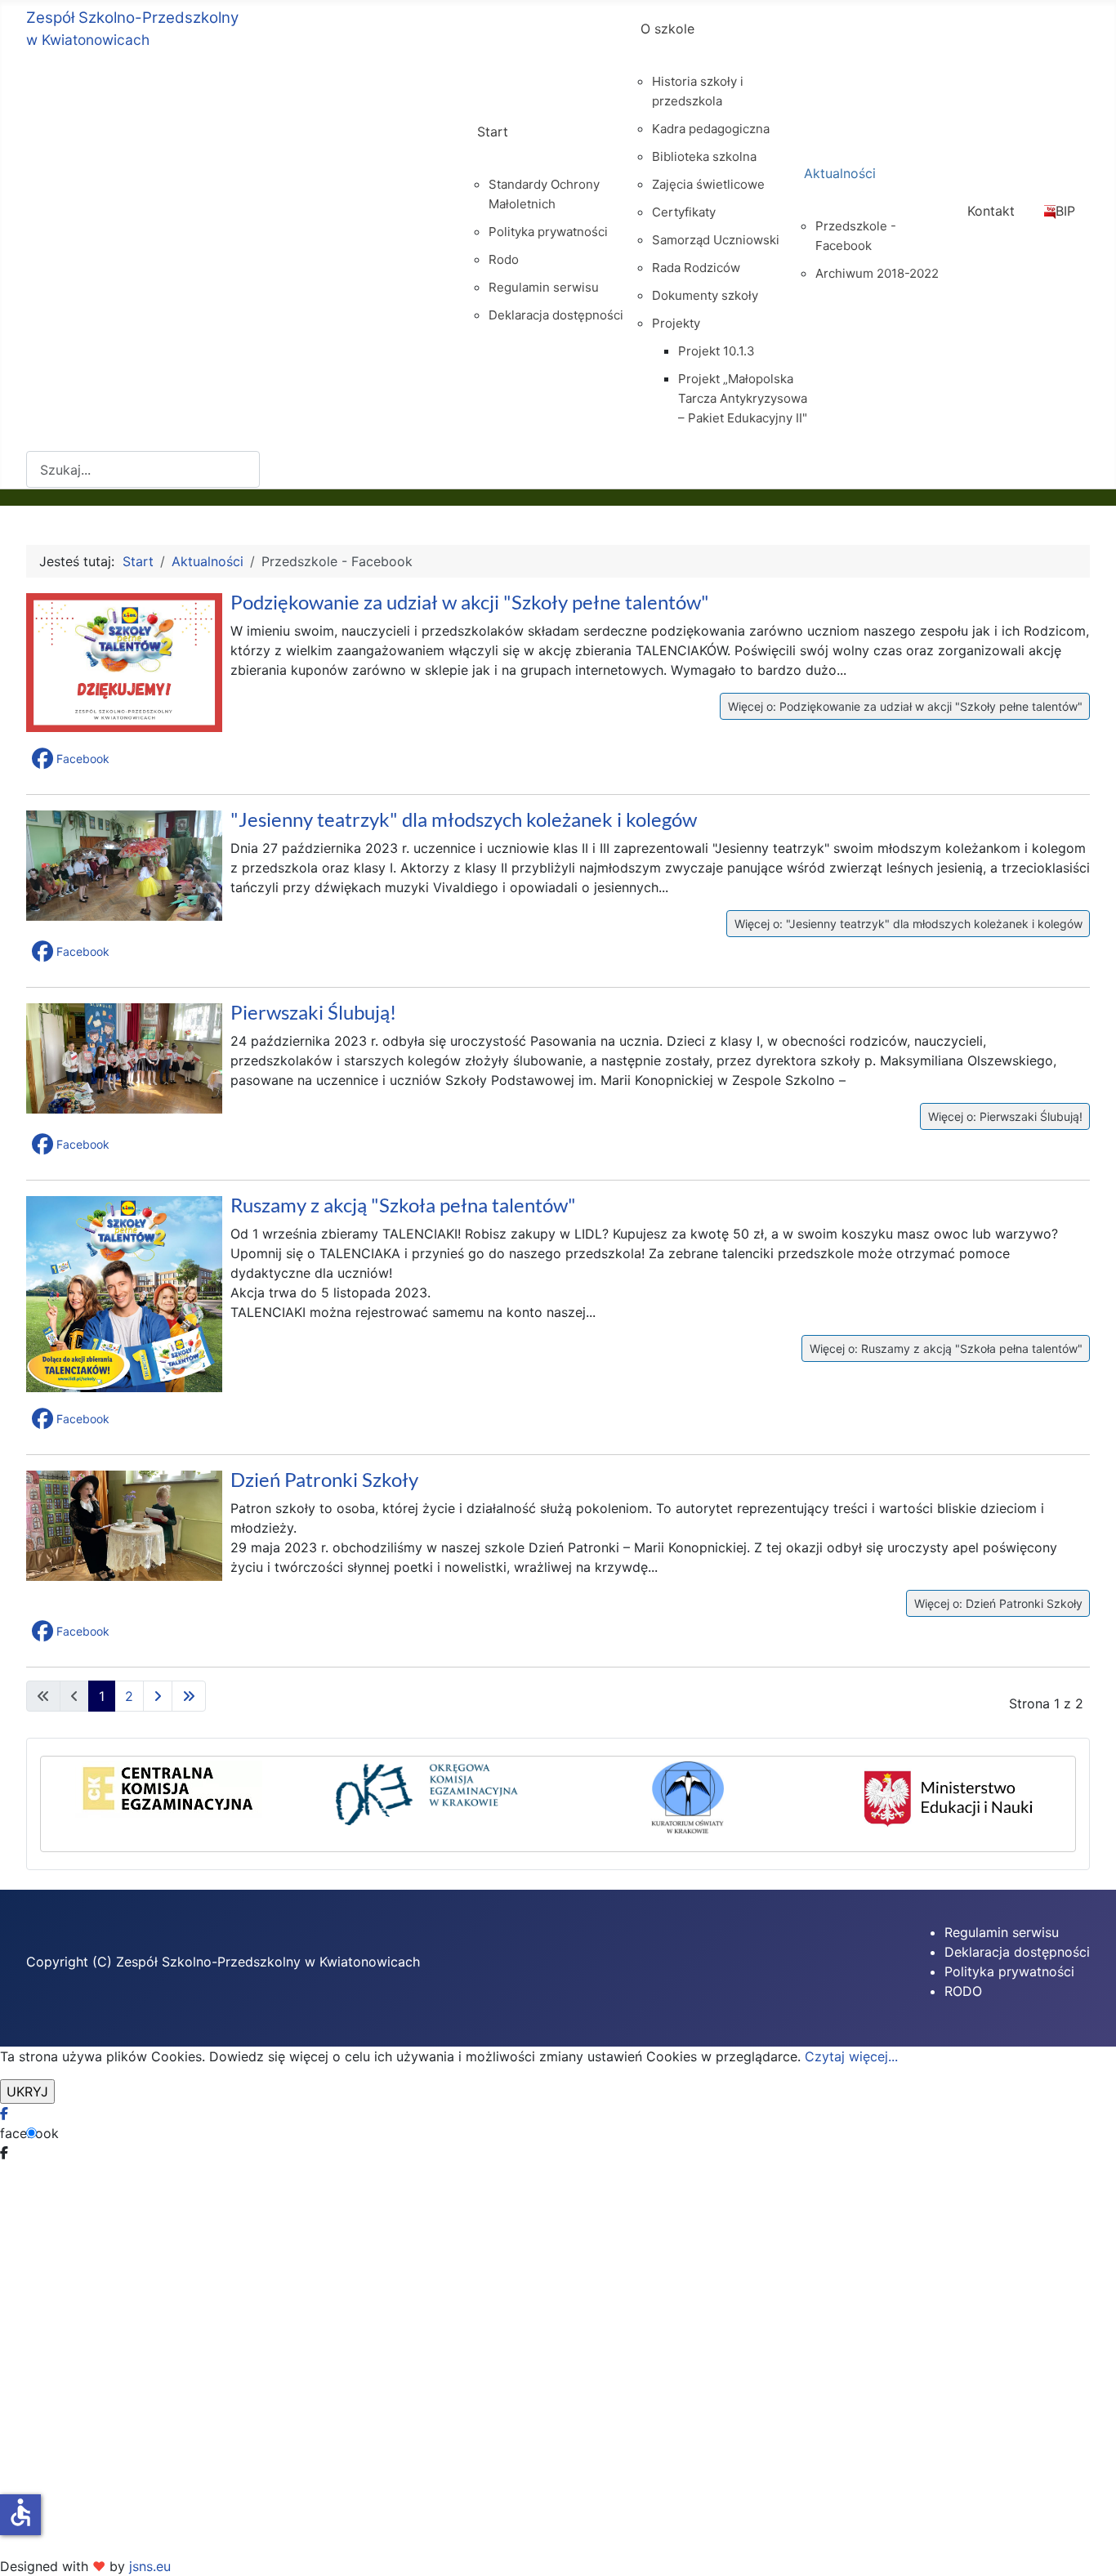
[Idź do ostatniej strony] (189, 1696)
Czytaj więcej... (851, 2056)
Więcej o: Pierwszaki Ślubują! (1004, 1116)
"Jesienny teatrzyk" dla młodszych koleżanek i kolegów (464, 819)
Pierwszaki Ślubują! (313, 1012)
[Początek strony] (1087, 2546)
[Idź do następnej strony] (158, 1696)
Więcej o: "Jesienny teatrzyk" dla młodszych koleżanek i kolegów (907, 924)
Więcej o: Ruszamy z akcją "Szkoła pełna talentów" (944, 1348)
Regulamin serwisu (1002, 1932)
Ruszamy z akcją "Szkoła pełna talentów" (403, 1205)
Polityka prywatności (1009, 1971)
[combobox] (143, 469)
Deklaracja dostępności (1017, 1952)
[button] (72, 759)
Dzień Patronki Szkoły (324, 1479)
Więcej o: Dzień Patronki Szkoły (997, 1603)
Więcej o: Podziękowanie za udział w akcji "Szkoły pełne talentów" (904, 706)
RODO (963, 1991)
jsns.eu (150, 2566)
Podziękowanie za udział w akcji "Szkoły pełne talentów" (470, 602)
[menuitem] (544, 146)
